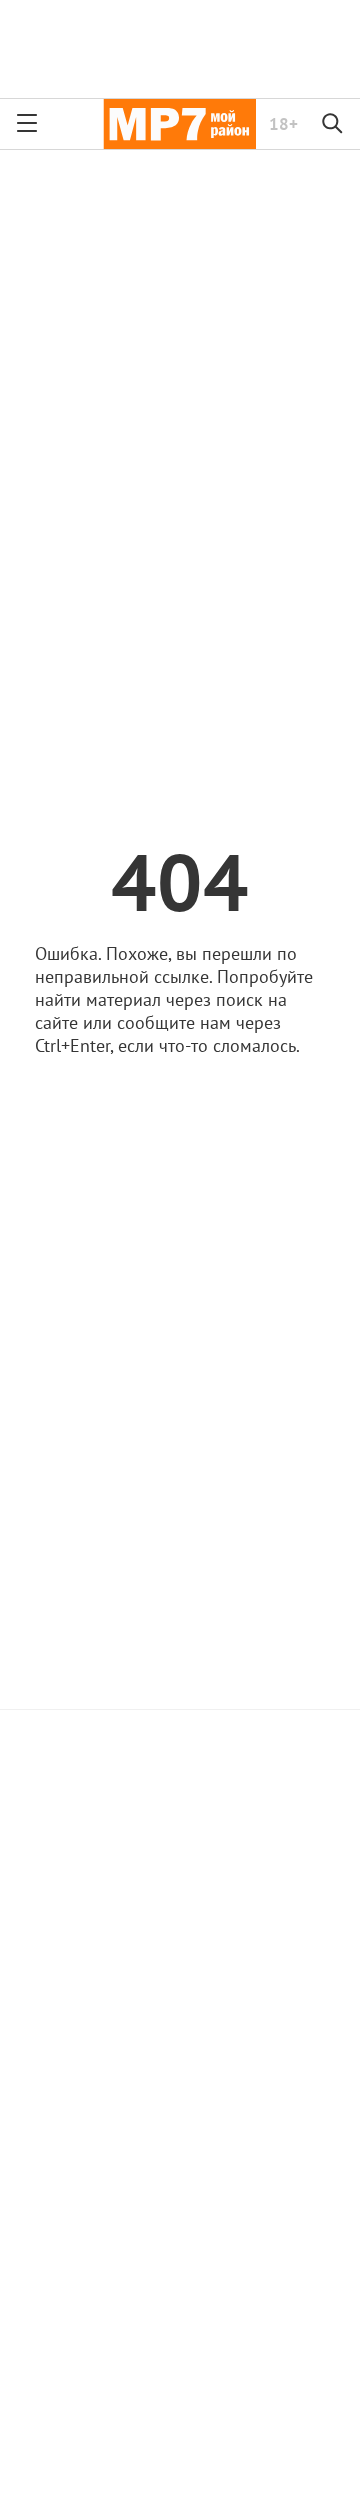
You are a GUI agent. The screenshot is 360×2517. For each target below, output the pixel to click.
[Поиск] (333, 124)
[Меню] (27, 124)
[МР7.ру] (179, 124)
